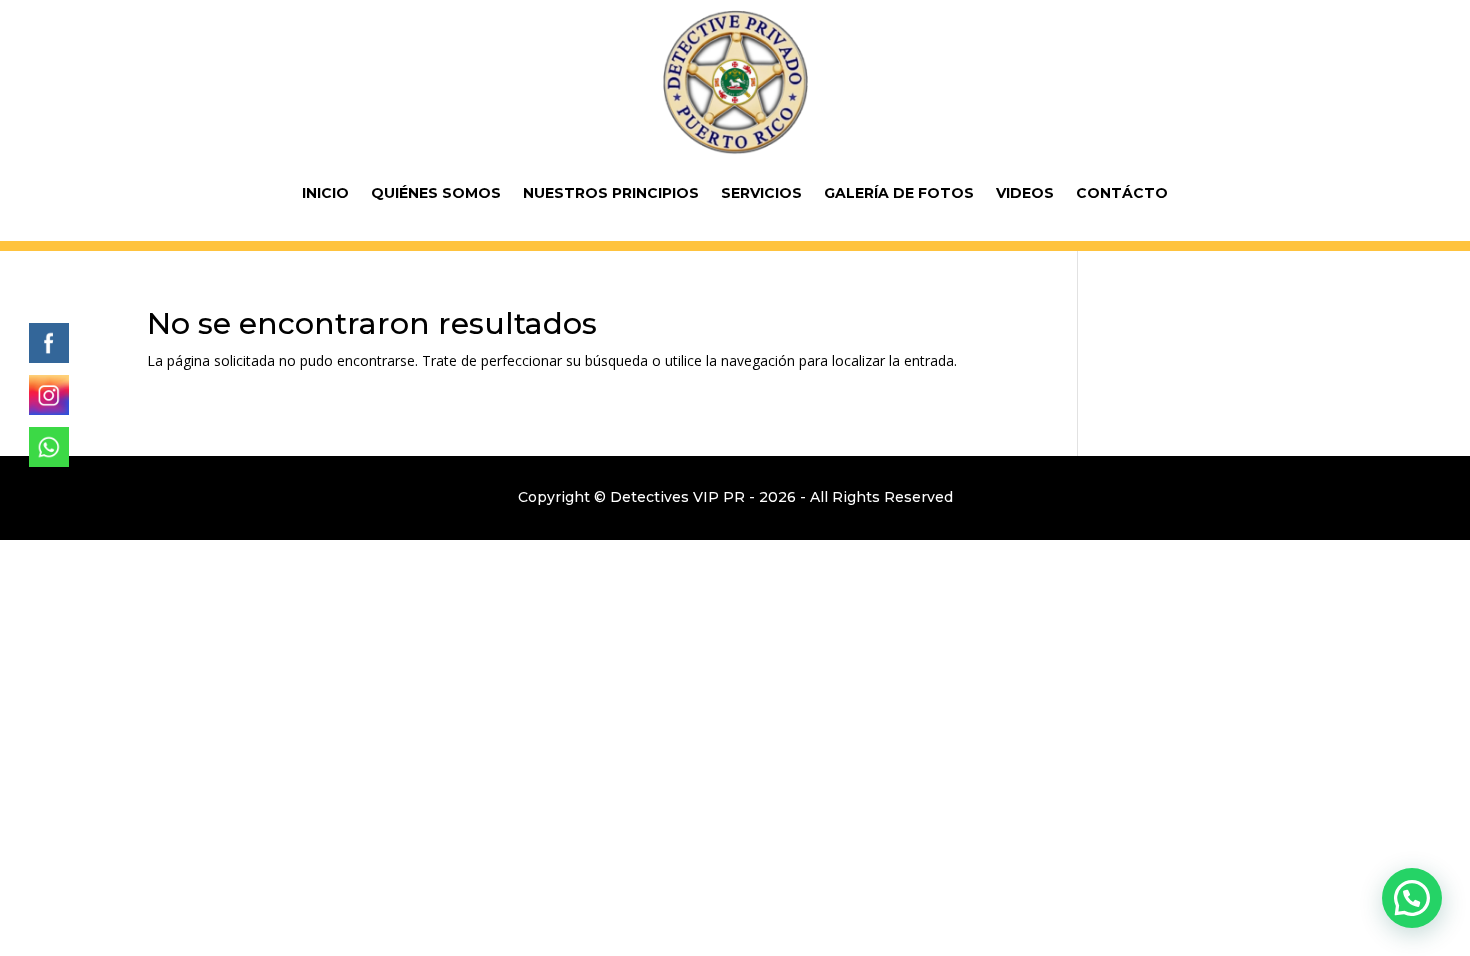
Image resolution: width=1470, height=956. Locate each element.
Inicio (325, 193)
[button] (1412, 898)
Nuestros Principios (611, 193)
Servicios (761, 193)
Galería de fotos (899, 193)
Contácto (1122, 193)
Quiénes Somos (436, 193)
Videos (1025, 193)
